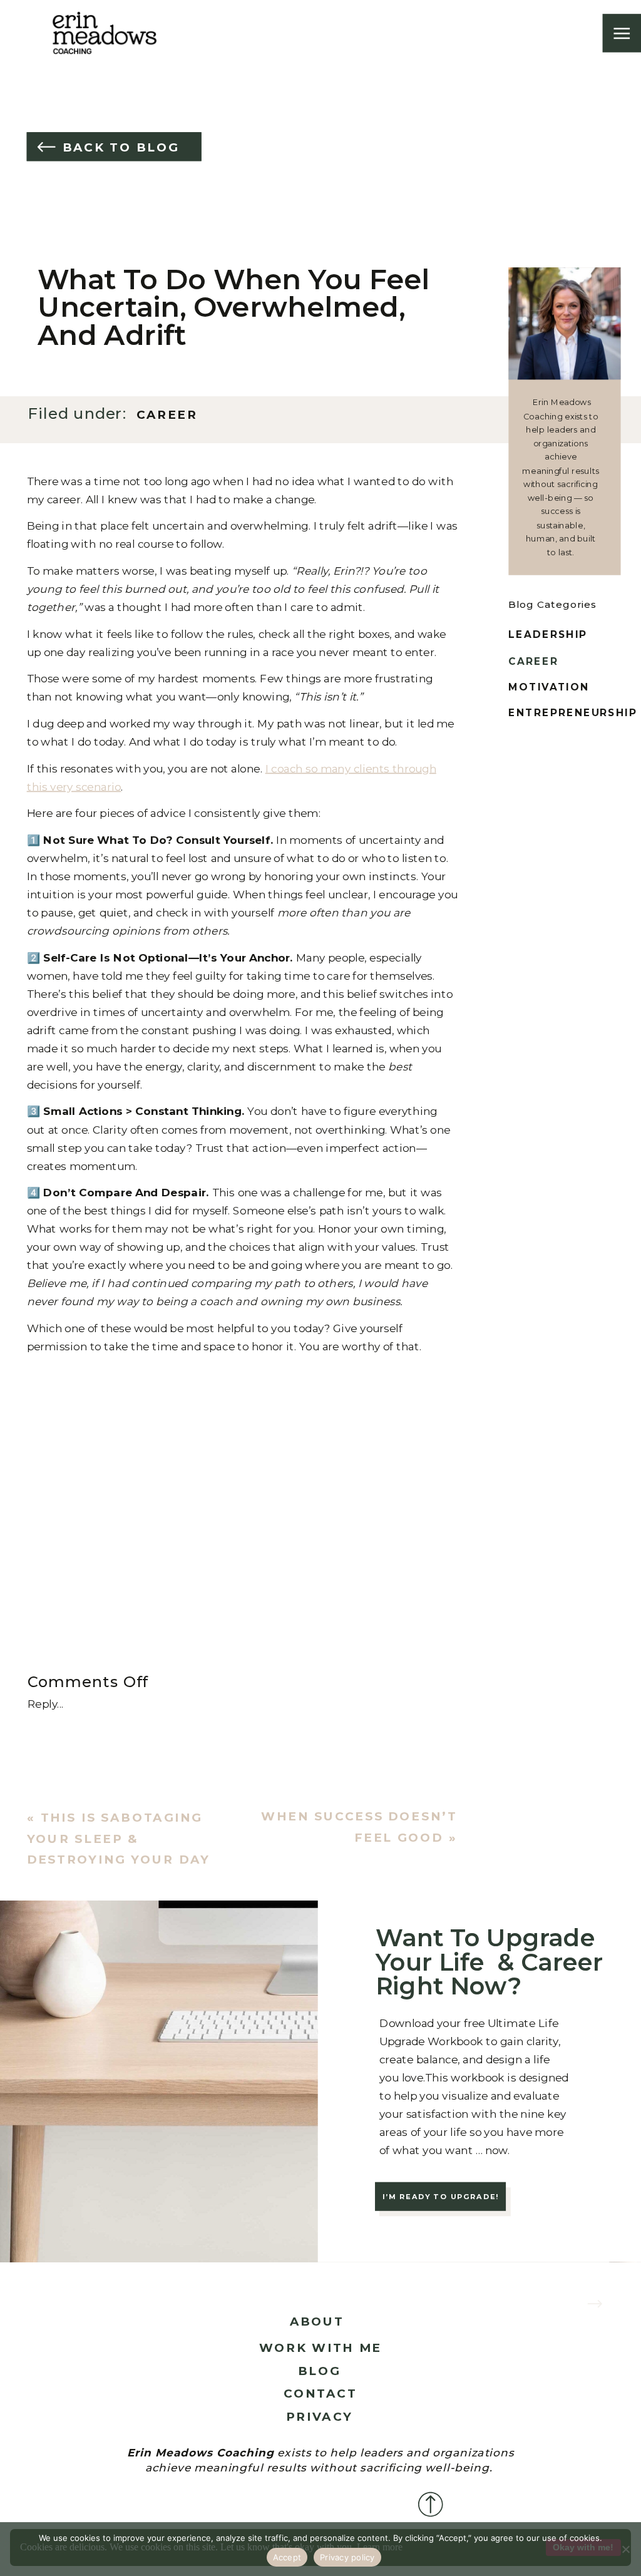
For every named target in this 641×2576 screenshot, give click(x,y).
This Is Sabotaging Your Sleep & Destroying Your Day (119, 1839)
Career (167, 415)
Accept (287, 2557)
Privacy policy (347, 2557)
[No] (625, 2549)
